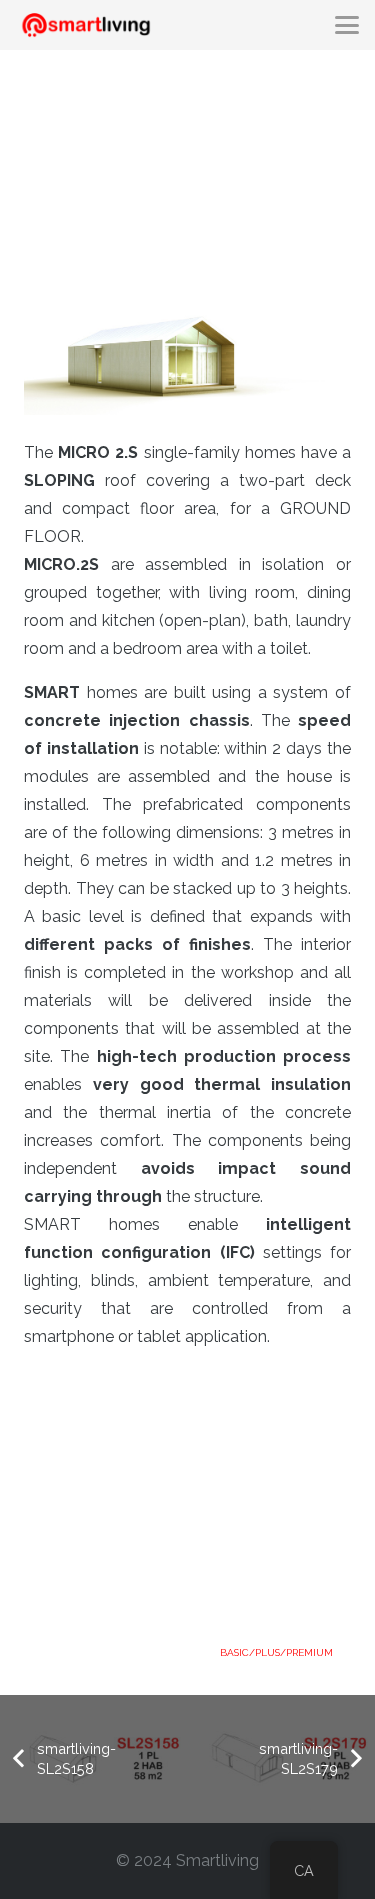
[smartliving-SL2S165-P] (187, 174)
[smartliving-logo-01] (86, 25)
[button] (347, 25)
